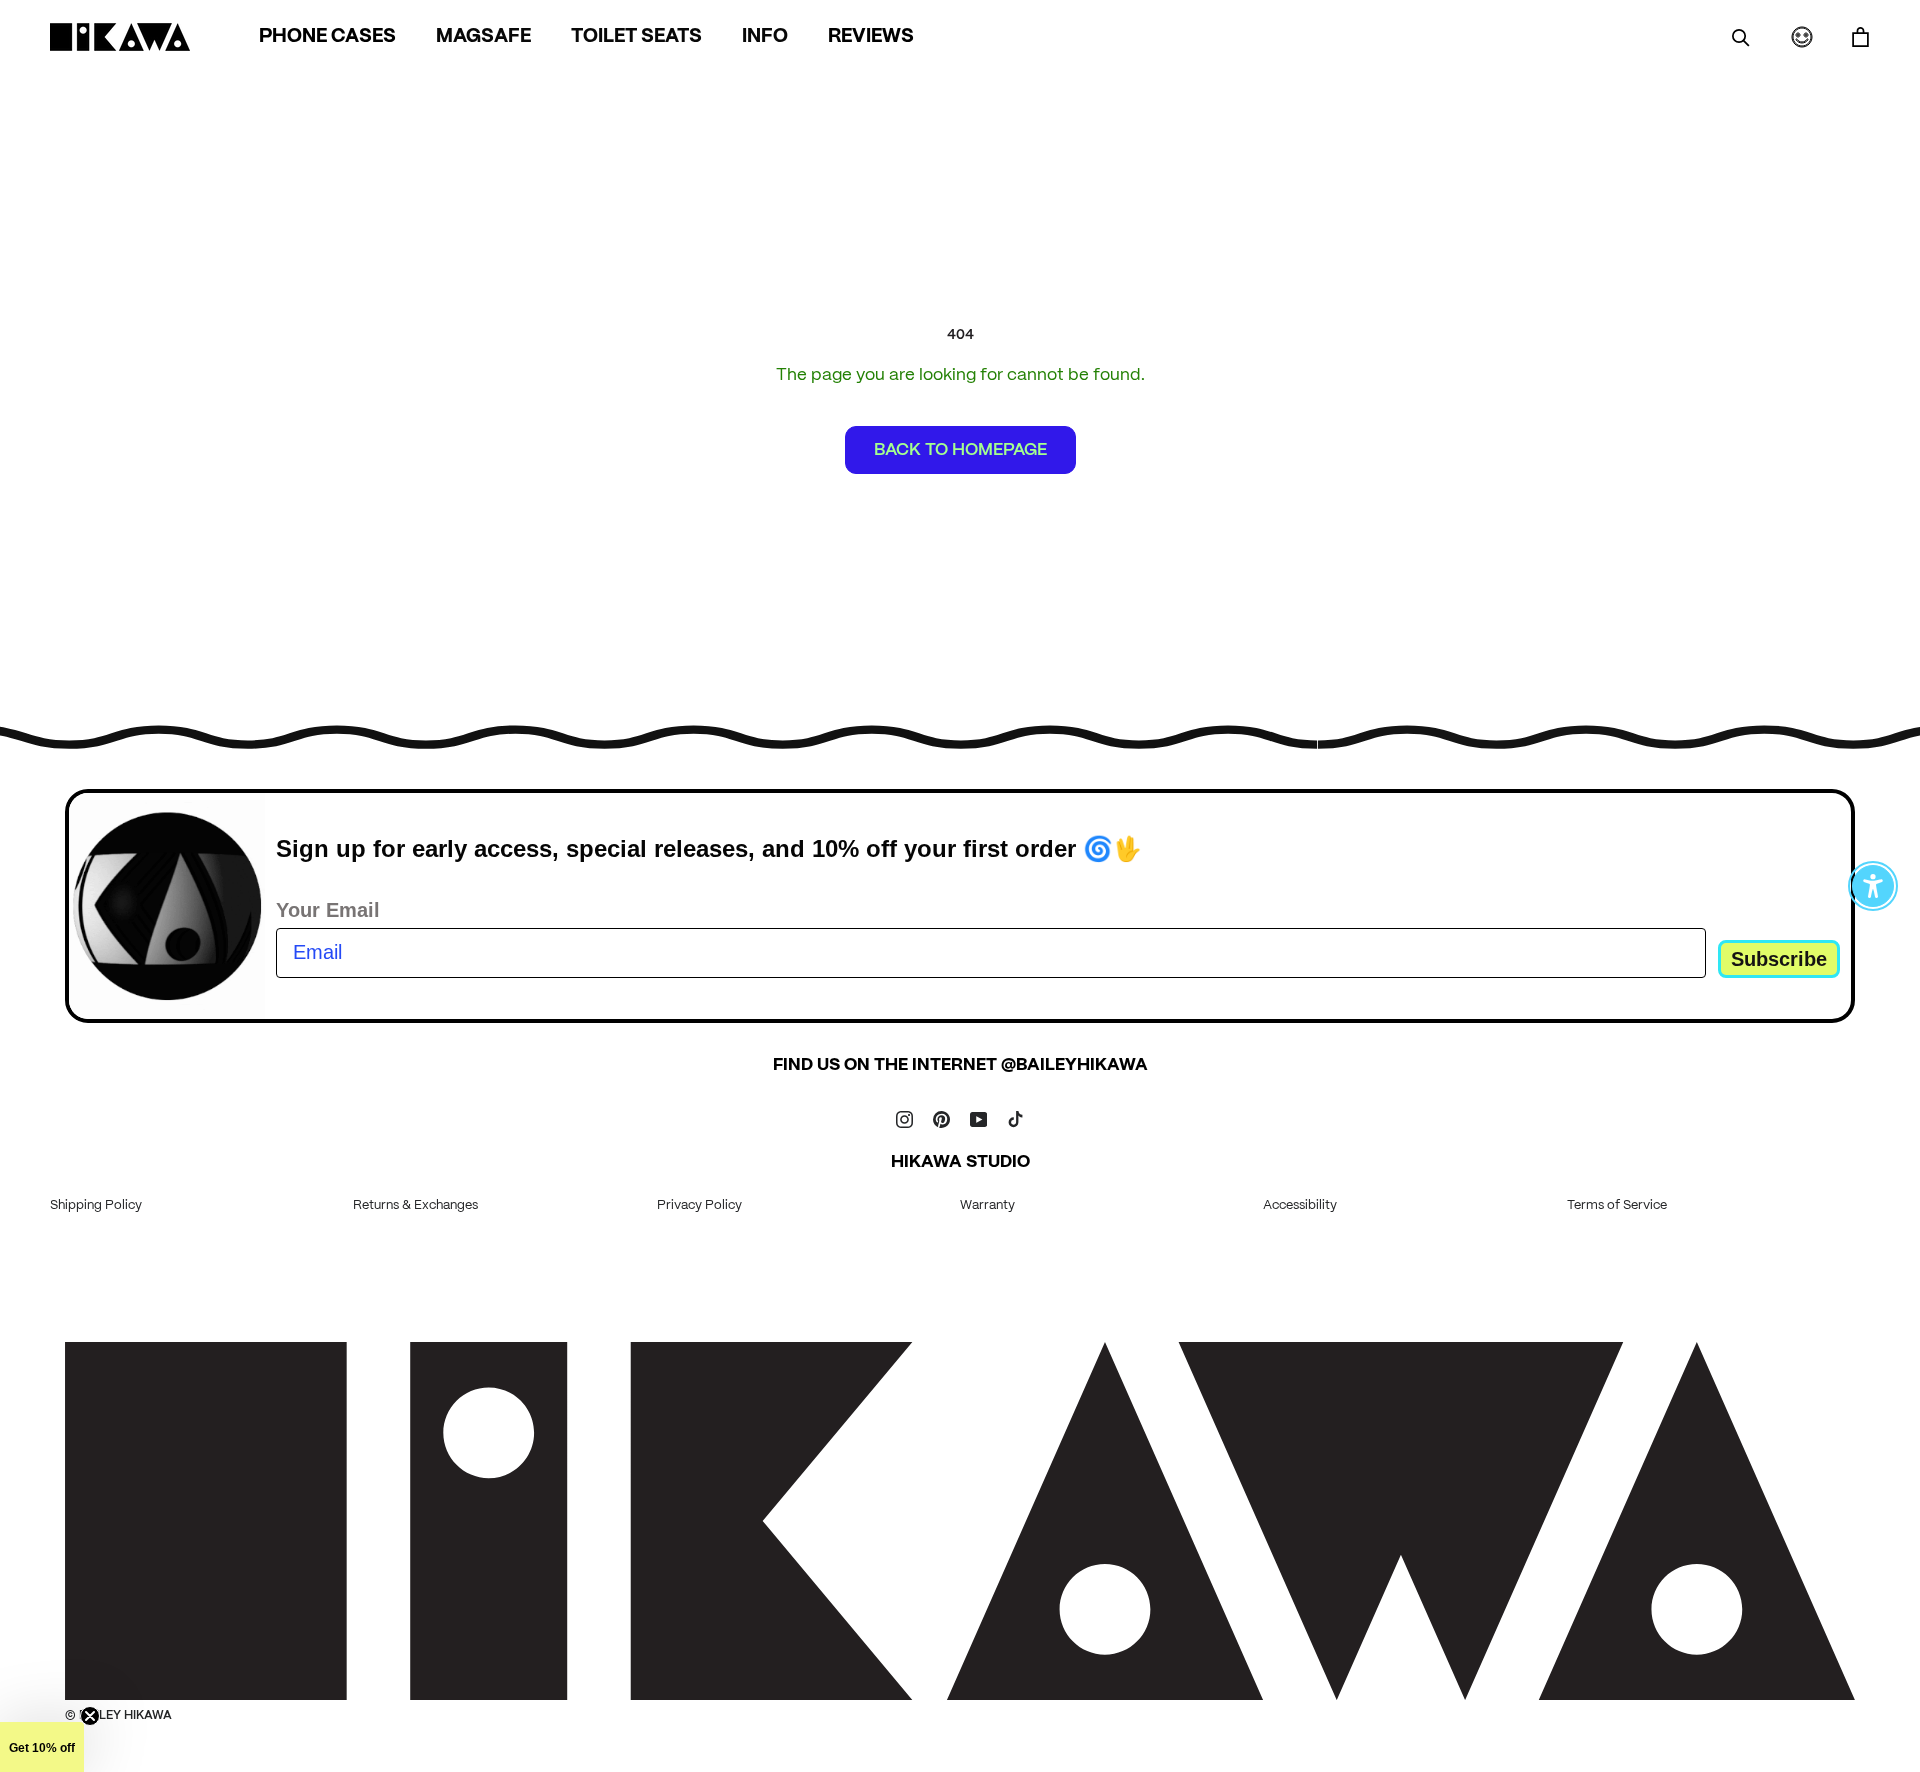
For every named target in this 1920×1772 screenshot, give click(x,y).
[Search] (1741, 37)
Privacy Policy (699, 1205)
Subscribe (1779, 959)
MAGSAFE (483, 37)
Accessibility (1300, 1205)
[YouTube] (978, 1119)
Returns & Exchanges (415, 1205)
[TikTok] (1015, 1119)
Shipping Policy (96, 1205)
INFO (765, 37)
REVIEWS (871, 37)
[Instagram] (904, 1119)
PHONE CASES (327, 37)
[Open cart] (1860, 37)
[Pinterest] (941, 1119)
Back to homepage (960, 450)
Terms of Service (1617, 1205)
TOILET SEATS (636, 37)
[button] (42, 1747)
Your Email (328, 910)
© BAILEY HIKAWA (118, 1715)
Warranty (987, 1205)
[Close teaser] (90, 1716)
